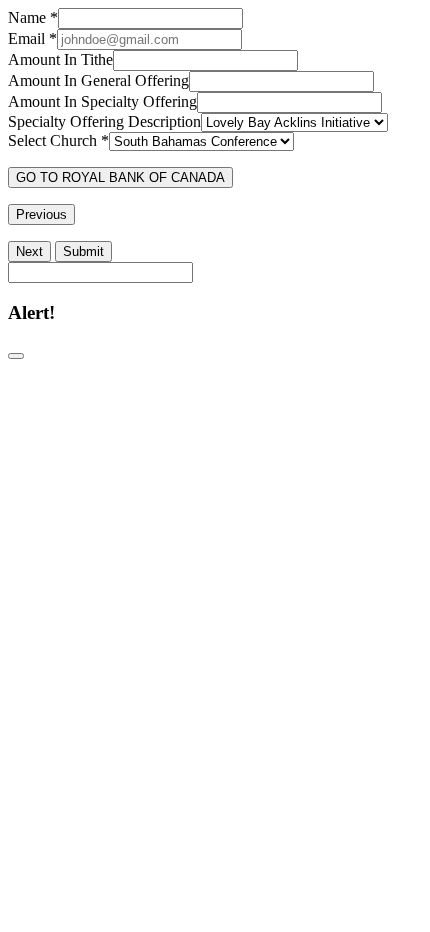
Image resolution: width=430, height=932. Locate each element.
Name (33, 17)
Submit (83, 251)
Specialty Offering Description (104, 121)
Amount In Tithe (60, 59)
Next (29, 251)
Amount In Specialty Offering (102, 101)
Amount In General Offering (98, 80)
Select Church (58, 140)
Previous (41, 214)
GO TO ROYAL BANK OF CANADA (120, 177)
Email (32, 38)
